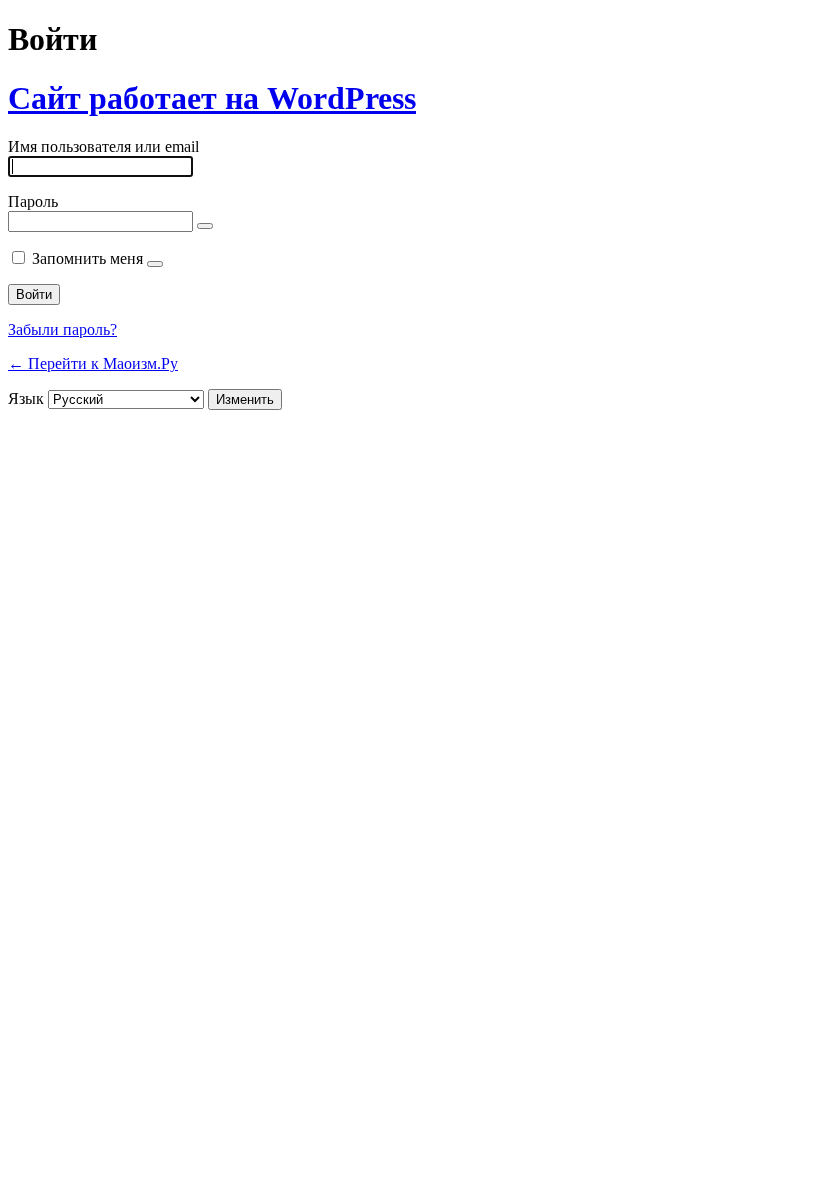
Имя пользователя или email (103, 146)
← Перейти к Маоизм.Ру (93, 363)
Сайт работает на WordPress (212, 98)
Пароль (33, 201)
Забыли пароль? (62, 329)
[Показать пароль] (205, 226)
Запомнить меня (87, 258)
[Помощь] (155, 264)
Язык (26, 398)
